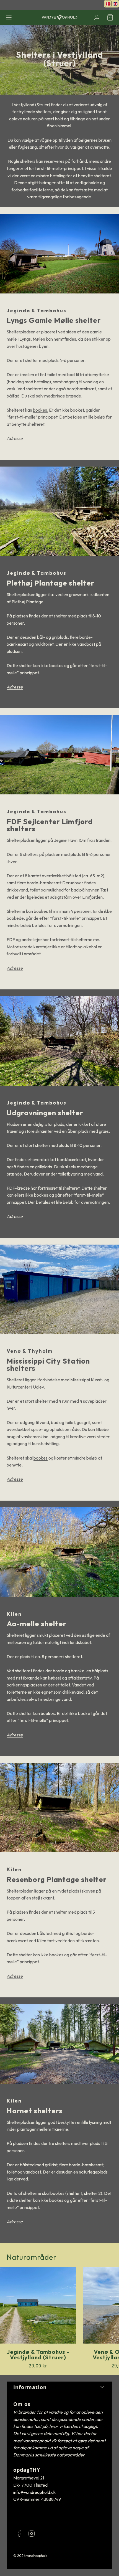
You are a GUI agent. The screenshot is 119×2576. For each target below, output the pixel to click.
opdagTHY (27, 2470)
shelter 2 (92, 2193)
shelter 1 (74, 2193)
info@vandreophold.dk (35, 2492)
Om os (22, 2404)
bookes (41, 1458)
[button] (9, 17)
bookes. (41, 410)
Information (30, 2387)
